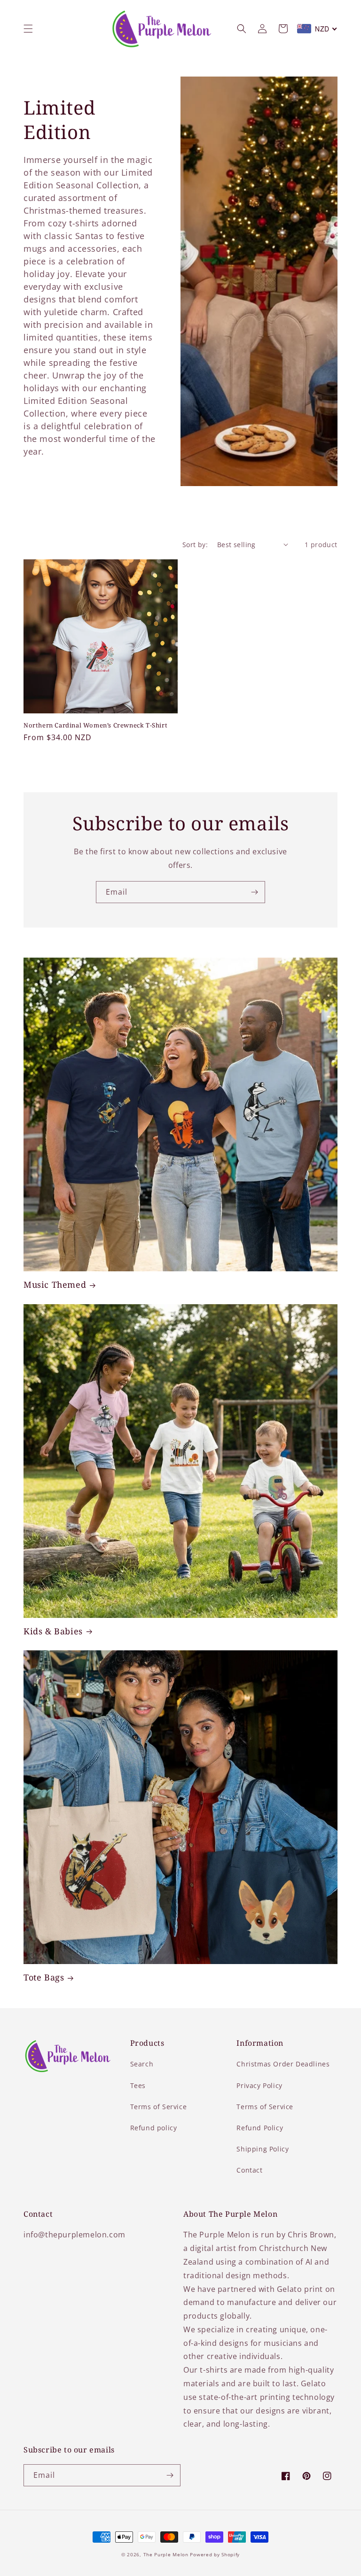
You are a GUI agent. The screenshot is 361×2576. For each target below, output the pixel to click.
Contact (249, 2170)
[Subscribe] (254, 892)
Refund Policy (260, 2128)
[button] (28, 29)
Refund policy (154, 2128)
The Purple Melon (166, 2554)
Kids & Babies (53, 1631)
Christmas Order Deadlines (283, 2064)
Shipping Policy (263, 2149)
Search (142, 2064)
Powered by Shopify (215, 2554)
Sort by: (195, 545)
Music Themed (55, 1285)
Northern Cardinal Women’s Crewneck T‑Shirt (95, 725)
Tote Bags (44, 1977)
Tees (138, 2085)
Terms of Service (159, 2107)
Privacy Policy (259, 2085)
